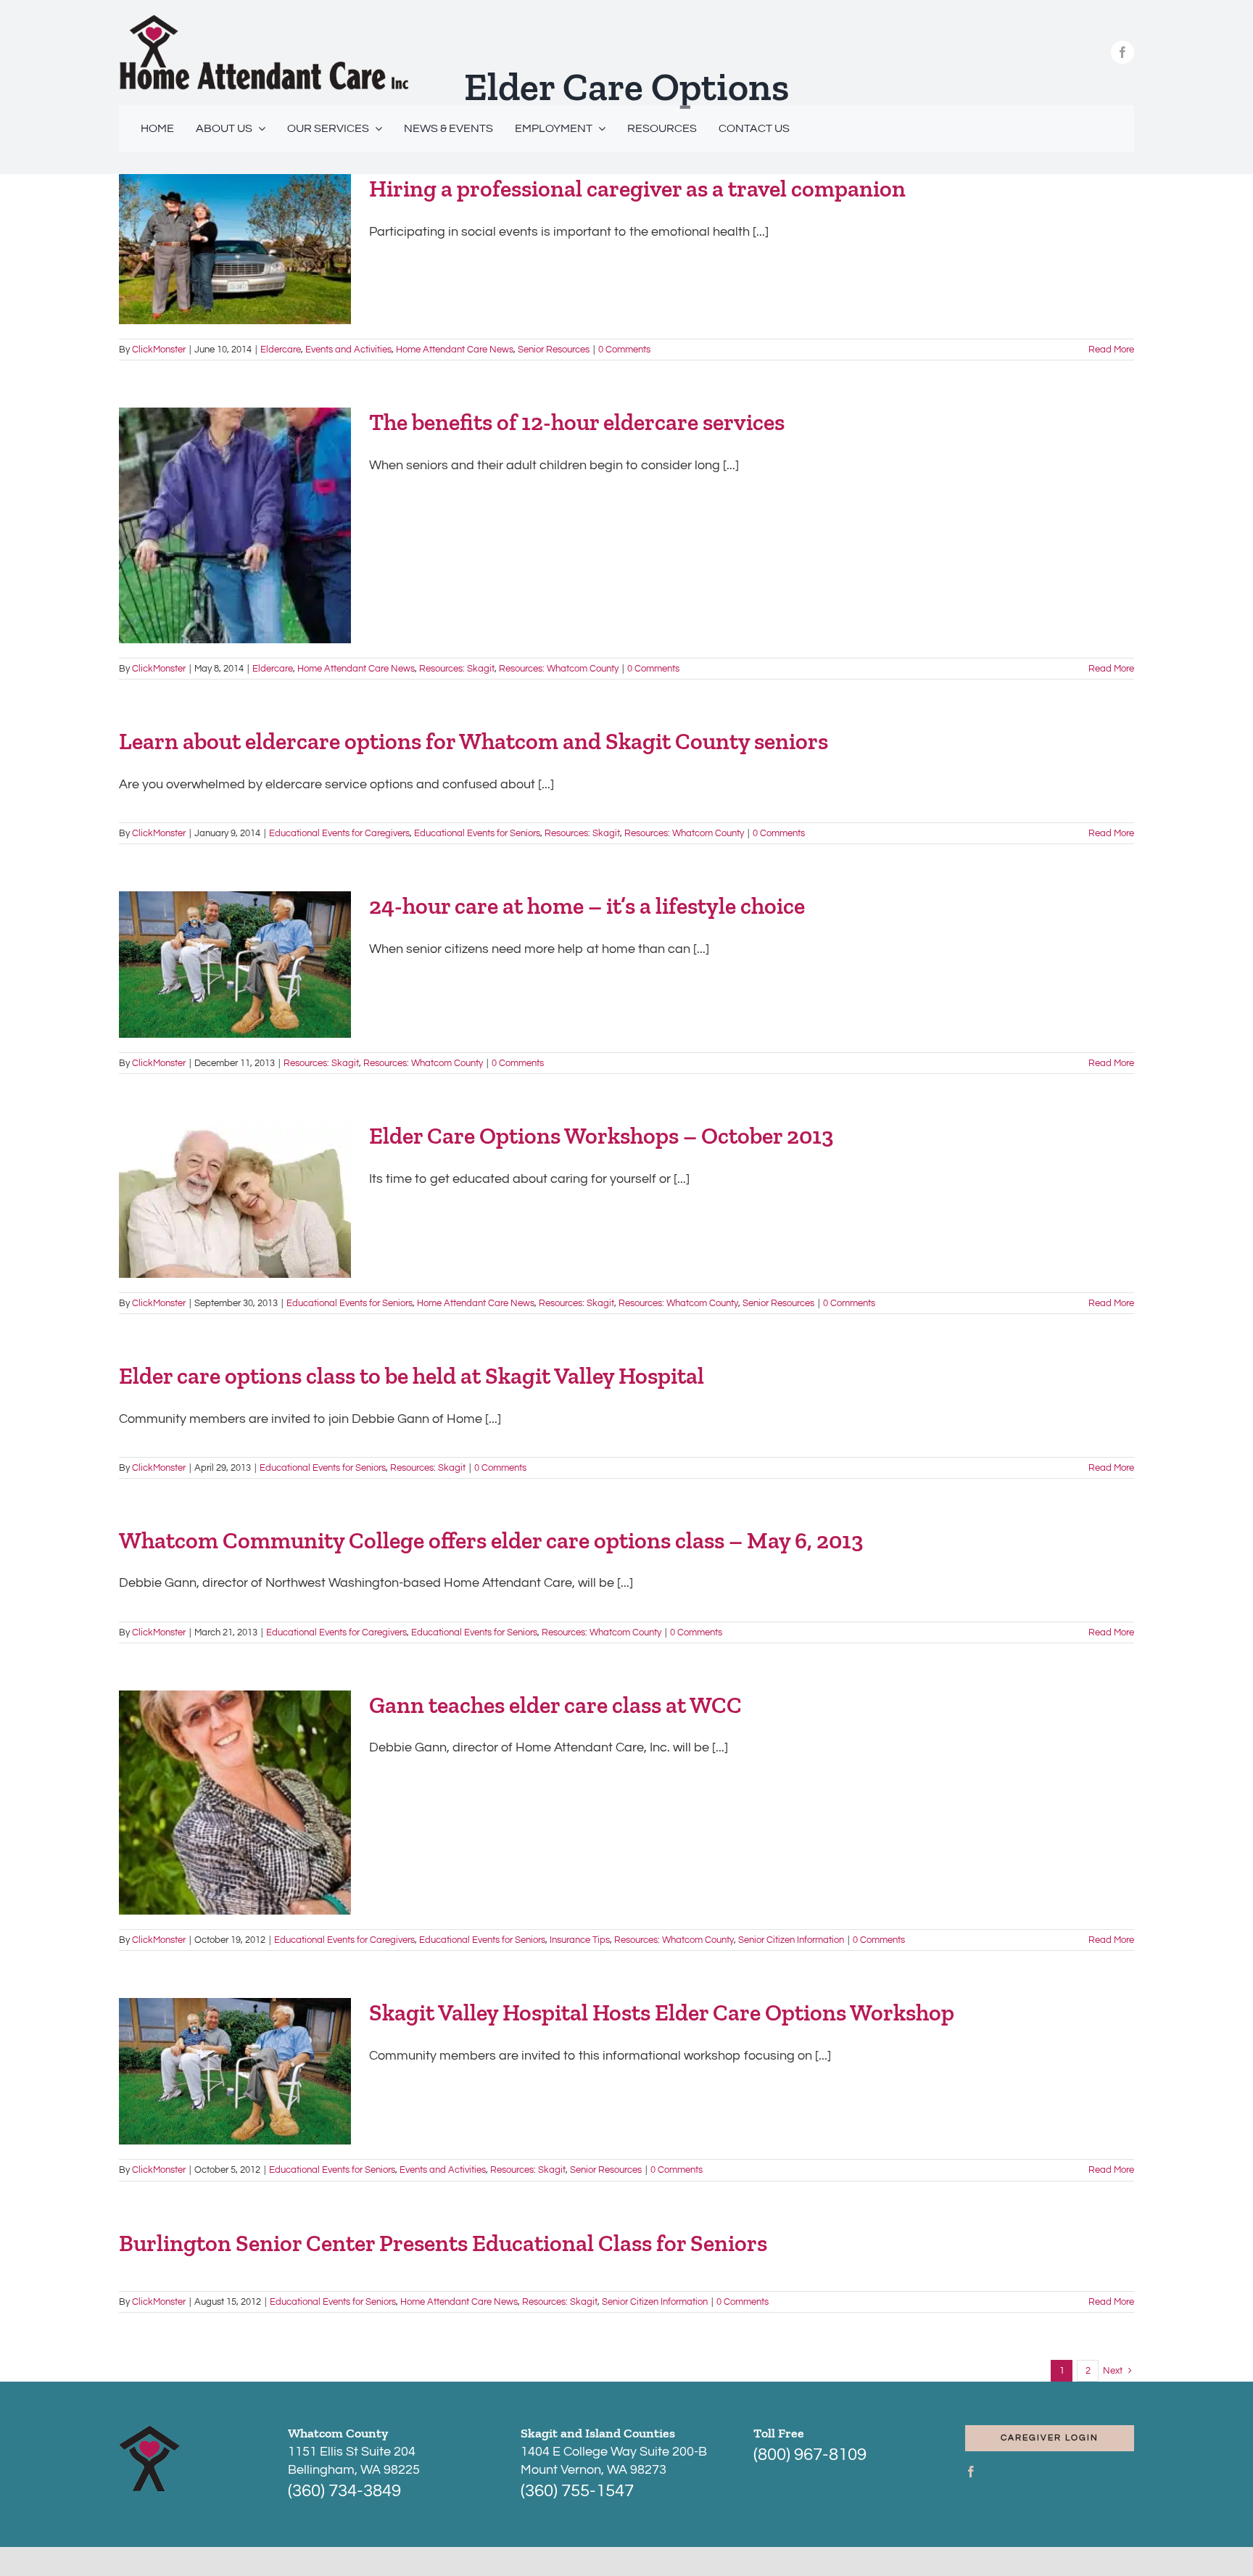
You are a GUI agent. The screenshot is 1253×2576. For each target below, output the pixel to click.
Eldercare (281, 350)
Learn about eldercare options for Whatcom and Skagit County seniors (474, 741)
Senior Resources (554, 350)
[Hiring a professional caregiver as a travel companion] (235, 249)
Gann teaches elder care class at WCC (555, 1705)
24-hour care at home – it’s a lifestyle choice (587, 906)
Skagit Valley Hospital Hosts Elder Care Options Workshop (662, 2012)
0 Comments (624, 350)
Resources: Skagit (457, 669)
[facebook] (1122, 52)
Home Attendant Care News (455, 350)
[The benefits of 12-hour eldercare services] (235, 525)
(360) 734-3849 (344, 2491)
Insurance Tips (580, 1940)
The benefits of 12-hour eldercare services (577, 422)
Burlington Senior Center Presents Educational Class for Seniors (443, 2243)
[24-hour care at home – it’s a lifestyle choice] (235, 965)
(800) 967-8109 (810, 2455)
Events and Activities (348, 350)
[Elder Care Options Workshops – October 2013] (235, 1199)
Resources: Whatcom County (559, 669)
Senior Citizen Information (791, 1940)
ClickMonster (159, 350)
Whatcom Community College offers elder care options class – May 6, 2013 (491, 1540)
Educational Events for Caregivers (339, 833)
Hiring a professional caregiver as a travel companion (637, 189)
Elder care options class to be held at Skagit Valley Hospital (412, 1376)
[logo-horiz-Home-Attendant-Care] (264, 21)
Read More (1111, 350)
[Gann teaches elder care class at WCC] (235, 1803)
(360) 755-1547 (577, 2491)
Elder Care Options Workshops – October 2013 (601, 1136)
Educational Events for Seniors (477, 833)
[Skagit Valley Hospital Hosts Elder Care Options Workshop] (235, 2071)
